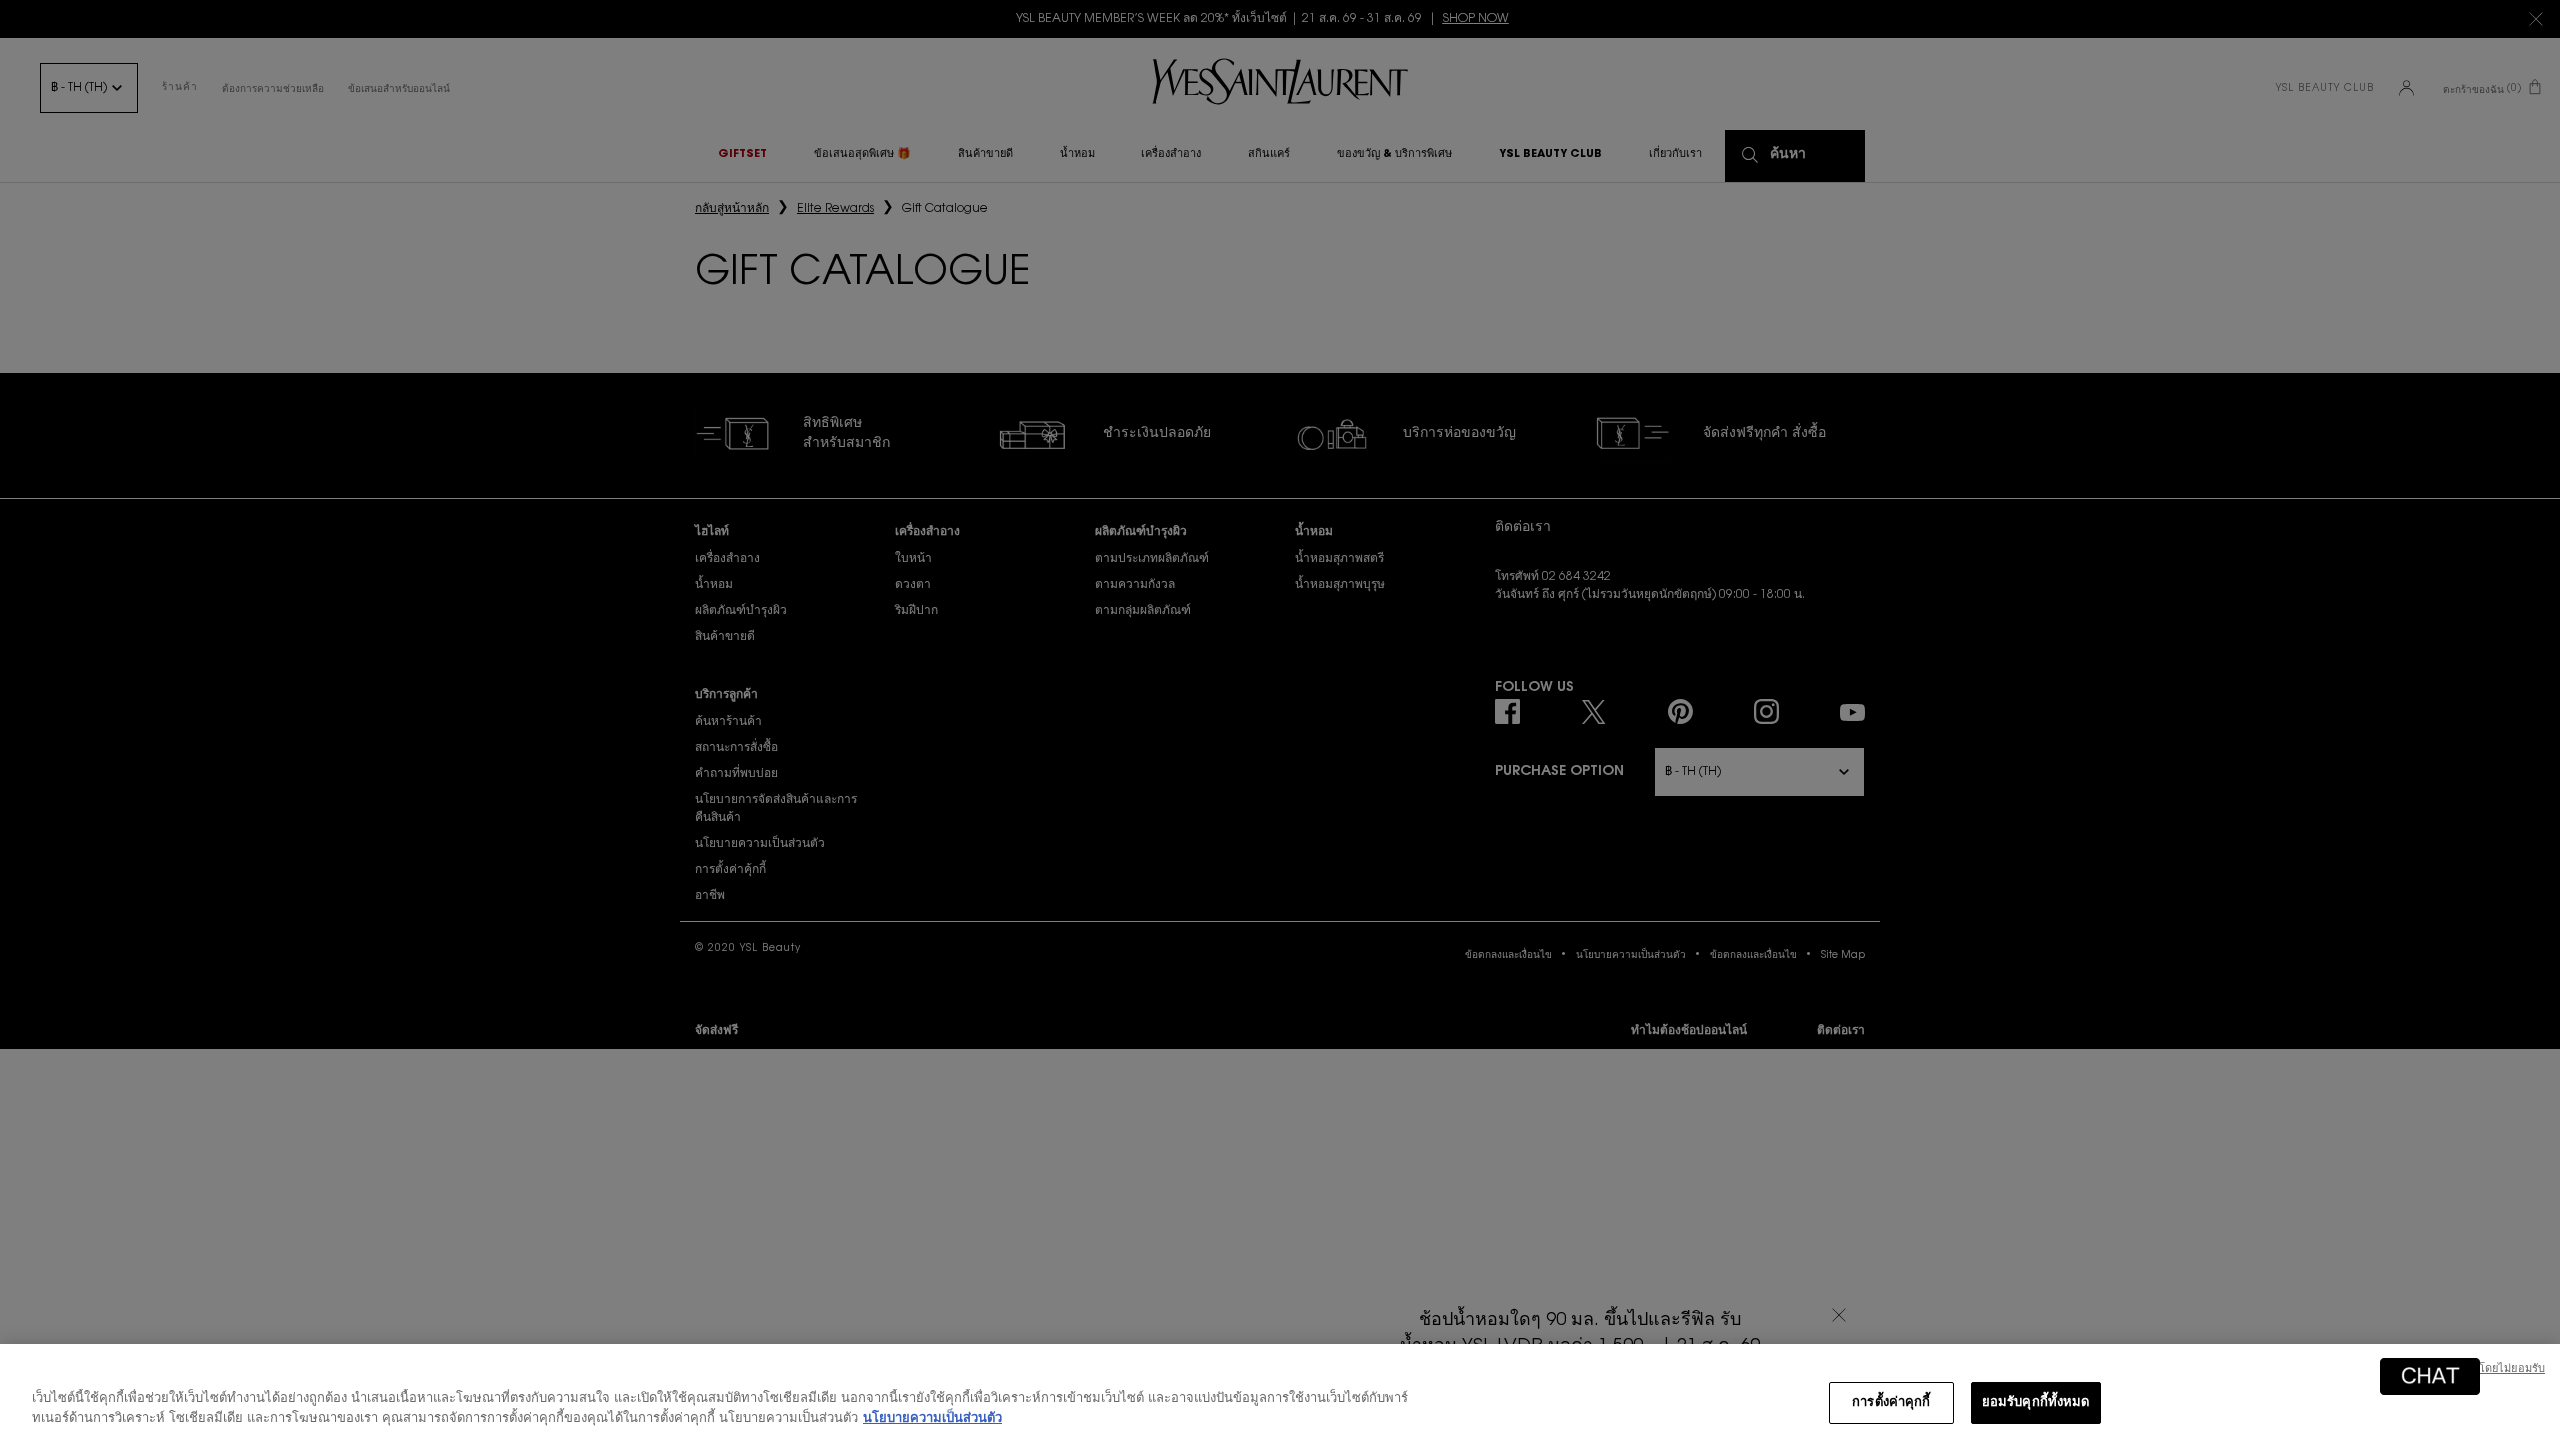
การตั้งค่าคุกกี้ (1891, 1402)
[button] (2430, 1376)
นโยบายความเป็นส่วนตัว (932, 1418)
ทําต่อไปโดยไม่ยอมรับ (2491, 1369)
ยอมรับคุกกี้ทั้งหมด (2036, 1402)
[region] (1280, 1392)
